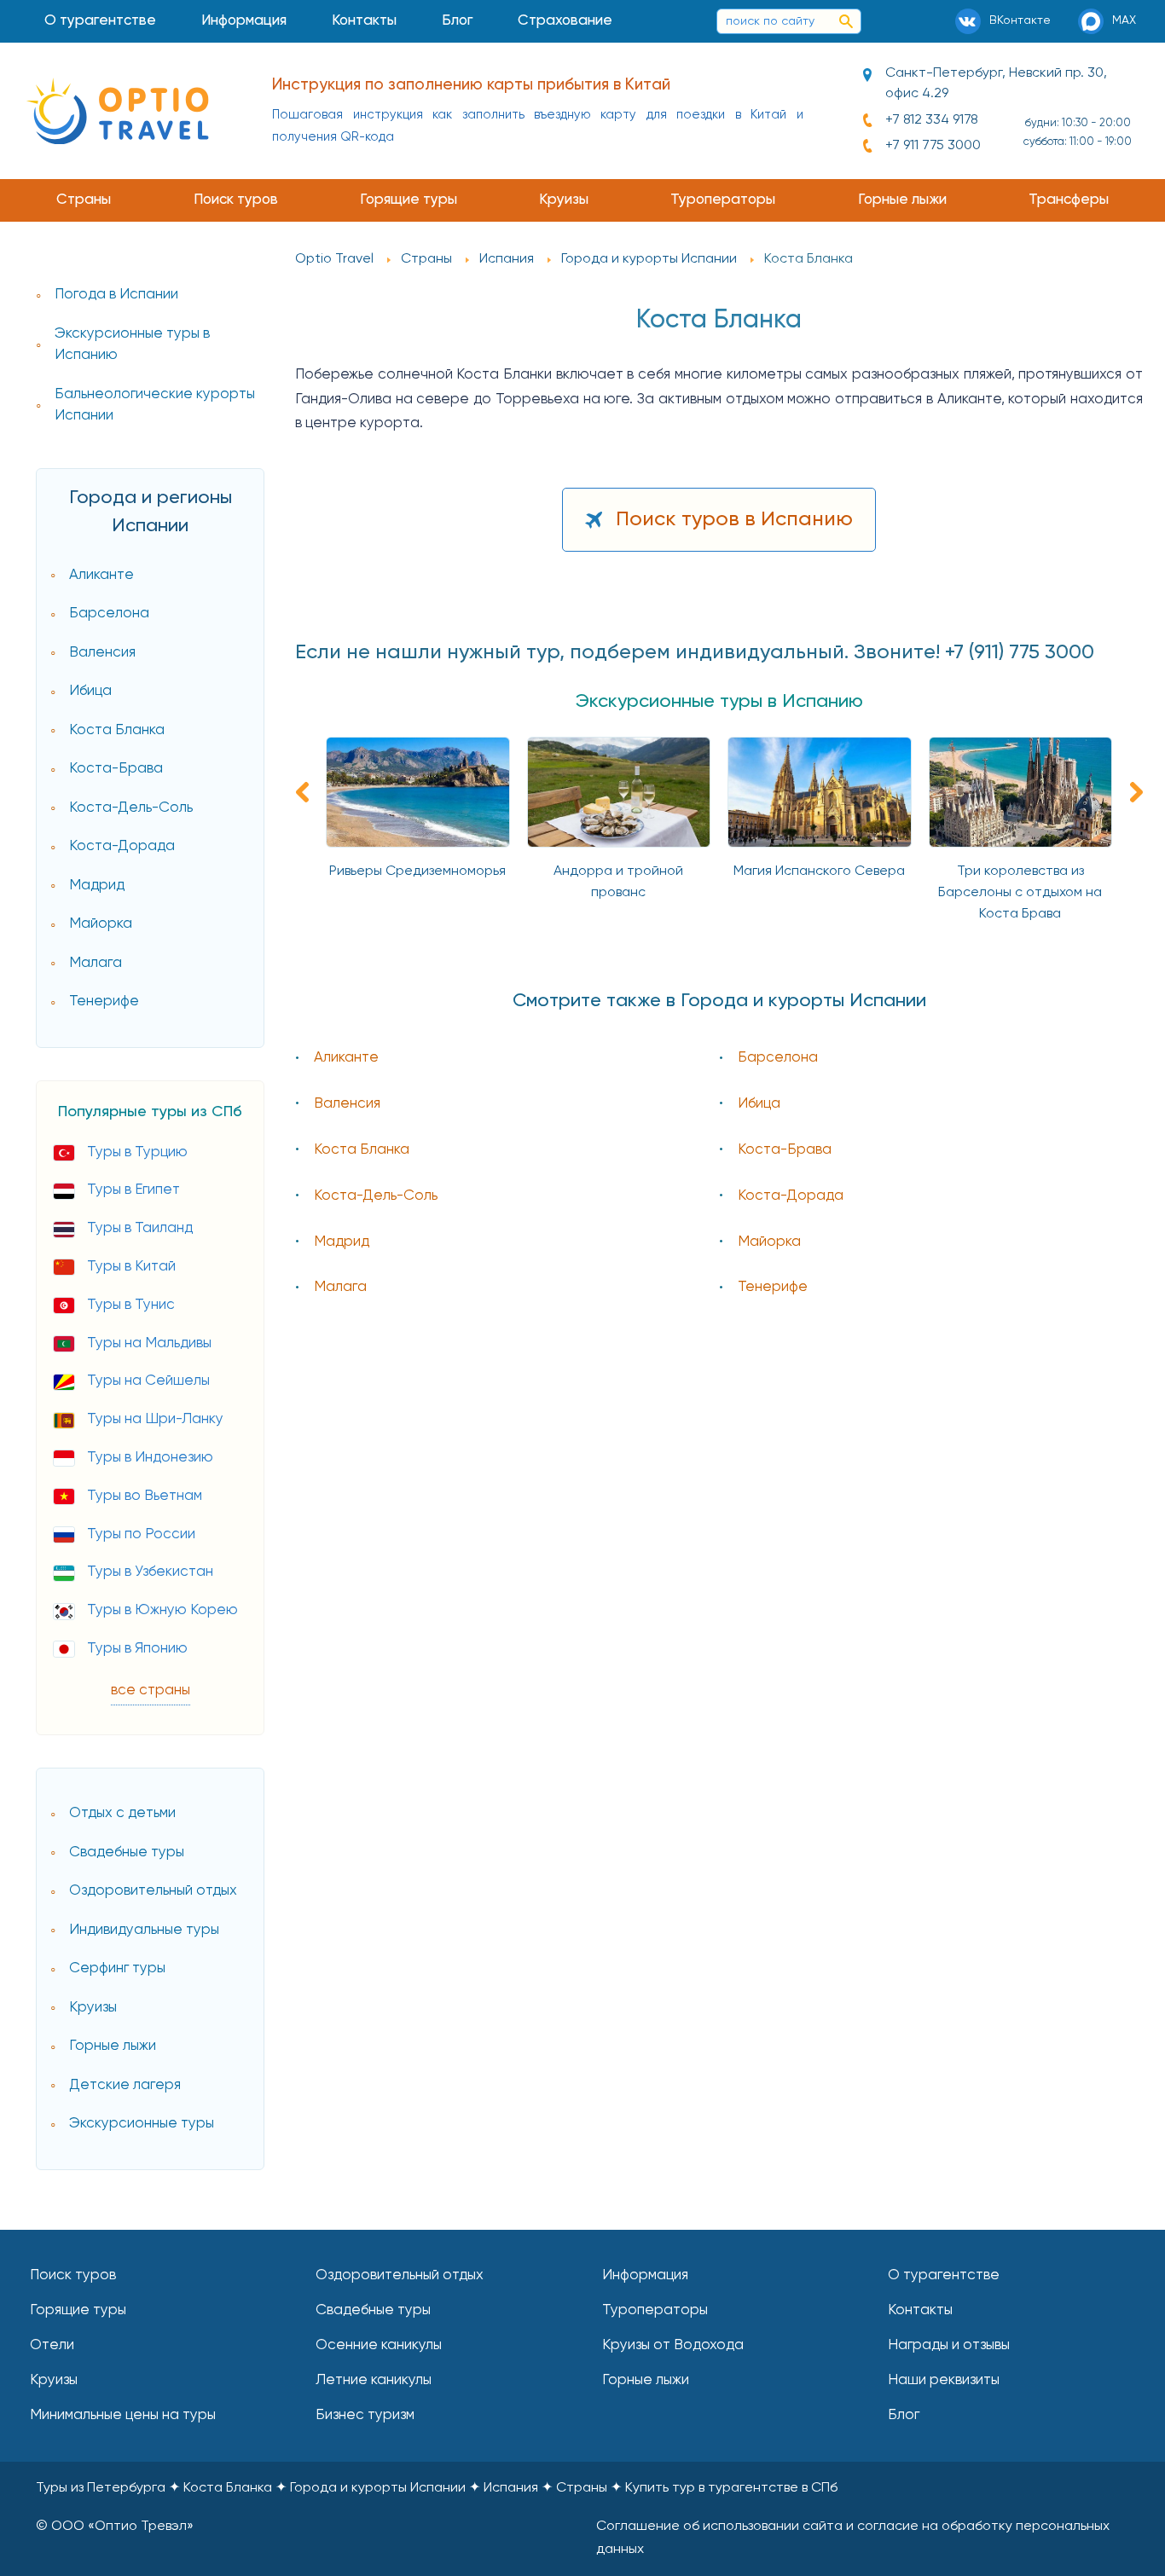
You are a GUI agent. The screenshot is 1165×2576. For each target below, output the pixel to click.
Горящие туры (409, 200)
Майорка (101, 924)
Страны (84, 200)
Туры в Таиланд (140, 1228)
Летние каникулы (374, 2380)
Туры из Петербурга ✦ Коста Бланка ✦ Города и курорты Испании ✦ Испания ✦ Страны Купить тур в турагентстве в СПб (437, 2488)
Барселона (109, 614)
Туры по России (141, 1534)
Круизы (564, 200)
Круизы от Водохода (673, 2345)
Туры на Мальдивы (149, 1343)
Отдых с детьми (122, 1813)
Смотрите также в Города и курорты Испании (719, 1001)
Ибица (90, 691)
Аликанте (101, 575)
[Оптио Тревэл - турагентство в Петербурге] (117, 111)
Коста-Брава (116, 769)
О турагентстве (100, 21)
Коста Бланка (117, 730)
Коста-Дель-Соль (131, 808)
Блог (457, 21)
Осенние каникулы (379, 2345)
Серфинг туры (117, 1968)
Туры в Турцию (137, 1152)
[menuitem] (101, 21)
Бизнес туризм (365, 2415)
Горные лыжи (902, 200)
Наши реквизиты (944, 2380)
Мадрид (97, 886)
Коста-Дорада (122, 846)
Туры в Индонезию (150, 1458)
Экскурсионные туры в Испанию (132, 345)
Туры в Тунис (131, 1305)
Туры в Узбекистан (150, 1572)
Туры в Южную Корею (162, 1610)
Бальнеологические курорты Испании (155, 405)
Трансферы (1069, 200)
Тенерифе (104, 1001)
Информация (244, 21)
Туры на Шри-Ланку (155, 1419)
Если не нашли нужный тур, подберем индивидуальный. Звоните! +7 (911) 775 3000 (695, 652)
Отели (52, 2345)
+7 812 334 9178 (932, 120)
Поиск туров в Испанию (734, 519)
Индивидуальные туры (144, 1930)
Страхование (565, 21)
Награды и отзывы (949, 2345)
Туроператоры (723, 200)
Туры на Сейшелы (148, 1381)
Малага (96, 963)
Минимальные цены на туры (123, 2415)
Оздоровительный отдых (153, 1891)
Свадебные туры (127, 1852)
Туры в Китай (131, 1267)
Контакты (364, 21)
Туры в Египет (133, 1190)
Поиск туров (236, 200)
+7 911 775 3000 (933, 146)
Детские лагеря (125, 2085)
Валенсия (102, 653)
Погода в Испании (116, 295)
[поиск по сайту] (846, 21)
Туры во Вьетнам (145, 1496)
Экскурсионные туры (142, 2124)
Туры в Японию (137, 1649)
